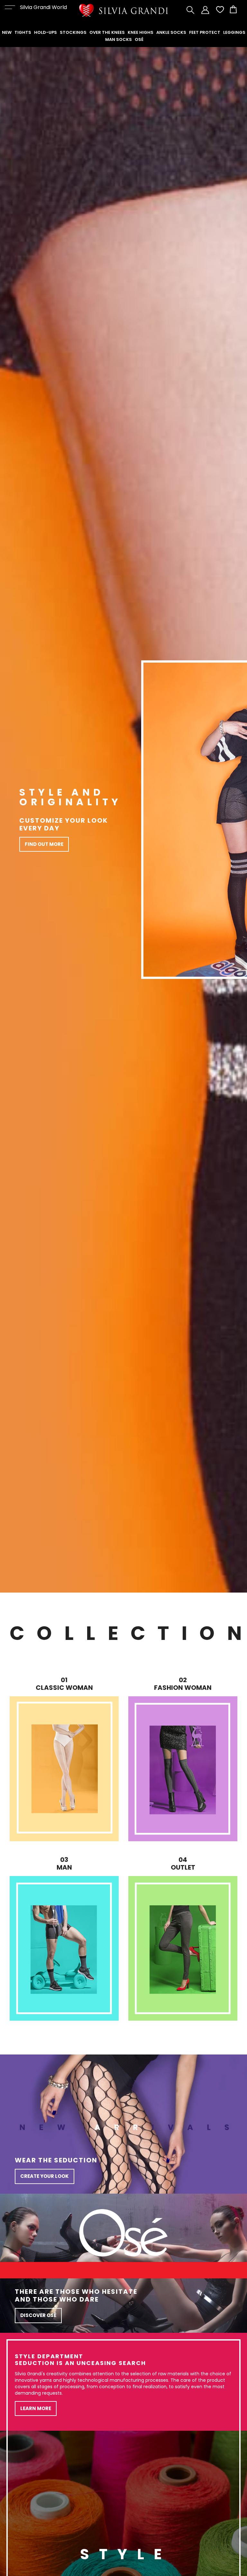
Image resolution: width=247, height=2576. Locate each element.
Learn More (36, 2408)
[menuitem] (7, 33)
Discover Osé (38, 2315)
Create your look (45, 2176)
